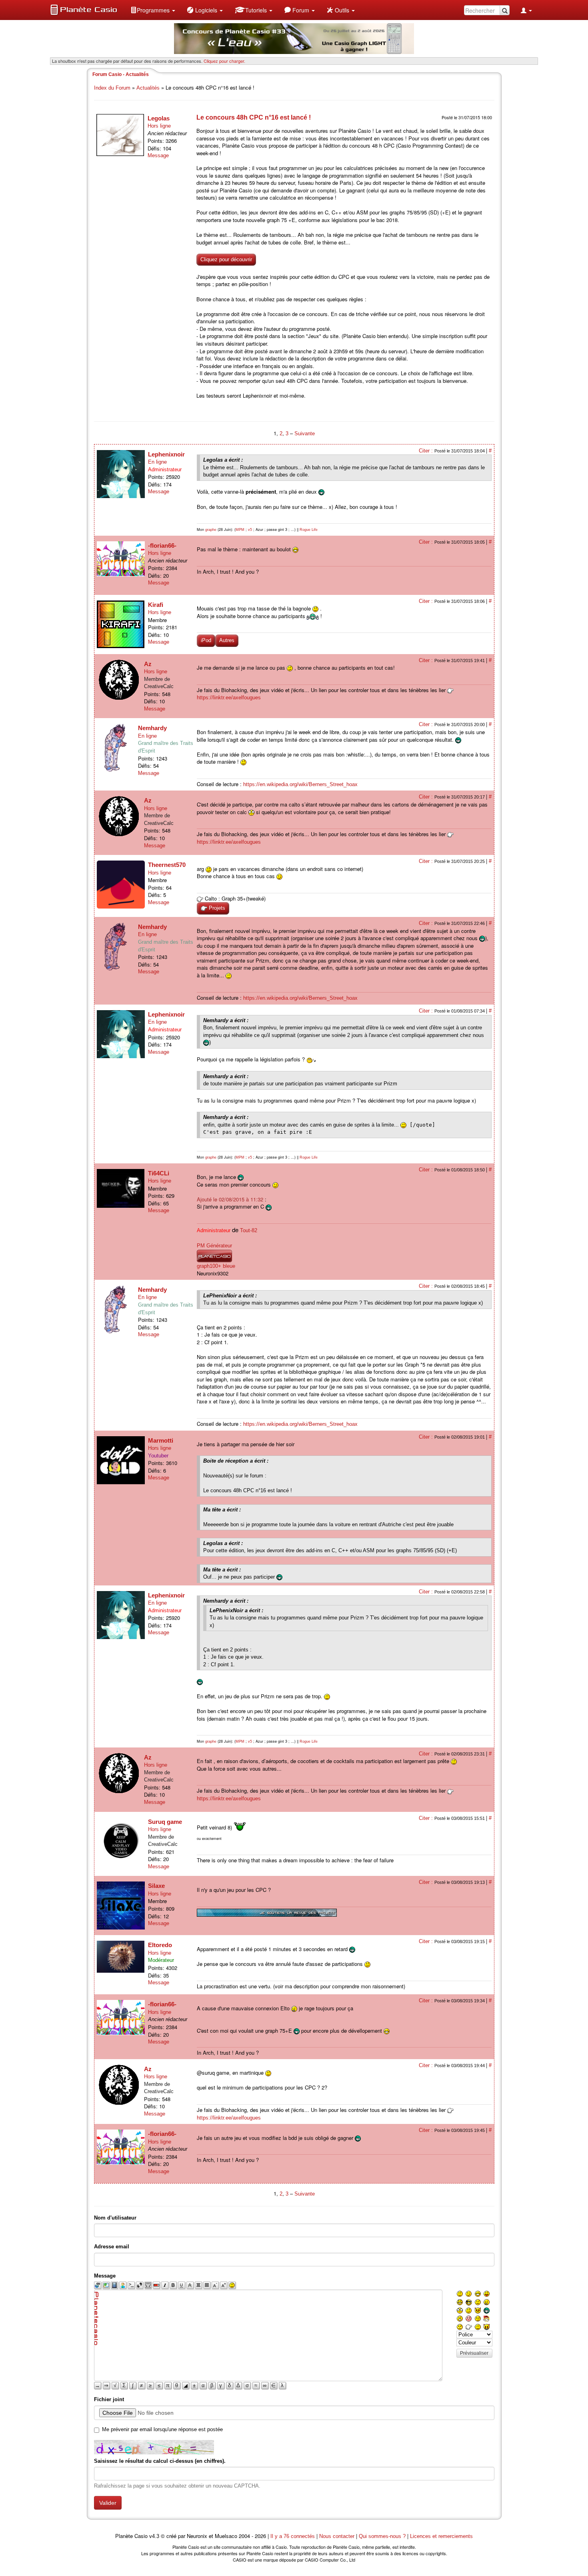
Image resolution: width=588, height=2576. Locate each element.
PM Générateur (214, 1246)
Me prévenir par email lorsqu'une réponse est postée (162, 2429)
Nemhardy (152, 728)
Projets (216, 908)
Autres (227, 640)
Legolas (159, 118)
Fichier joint (109, 2399)
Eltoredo (160, 1945)
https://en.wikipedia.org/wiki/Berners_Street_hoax (300, 784)
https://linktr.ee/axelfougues (229, 698)
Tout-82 (249, 1230)
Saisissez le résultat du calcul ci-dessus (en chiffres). (160, 2461)
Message (158, 155)
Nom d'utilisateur (115, 2218)
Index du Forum (112, 88)
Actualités (148, 88)
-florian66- (162, 545)
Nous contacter (337, 2536)
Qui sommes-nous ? (382, 2536)
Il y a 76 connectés (293, 2536)
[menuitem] (153, 10)
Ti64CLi (159, 1173)
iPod (206, 640)
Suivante (305, 433)
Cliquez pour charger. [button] (224, 61)
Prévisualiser (474, 2353)
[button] (153, 10)
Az (148, 664)
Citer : (427, 451)
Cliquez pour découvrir (226, 259)
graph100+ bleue (216, 1266)
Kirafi (156, 605)
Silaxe (156, 1886)
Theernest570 (167, 865)
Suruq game (165, 1822)
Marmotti (161, 1440)
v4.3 (154, 2536)
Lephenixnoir (166, 454)
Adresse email (112, 2247)
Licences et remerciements (441, 2536)
